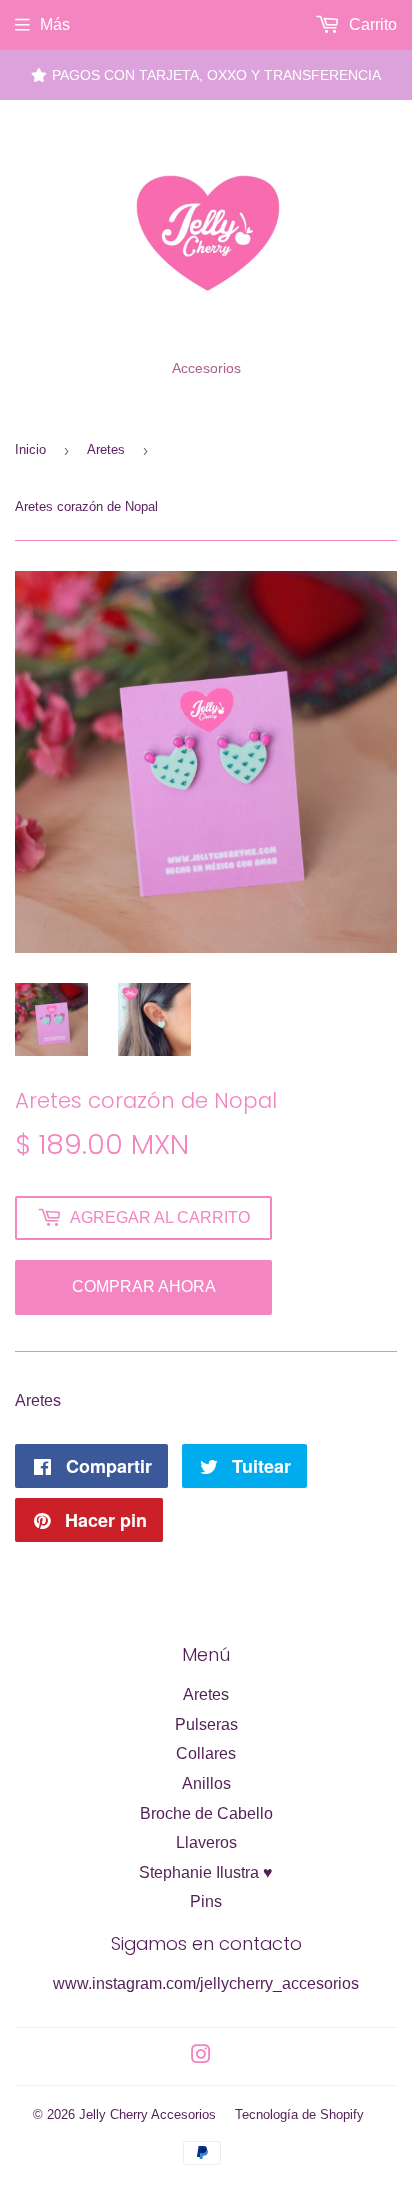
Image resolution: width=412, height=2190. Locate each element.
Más (55, 24)
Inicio (30, 449)
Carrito (371, 24)
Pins (206, 1901)
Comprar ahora (144, 1286)
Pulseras (206, 1724)
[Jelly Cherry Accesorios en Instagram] (201, 2056)
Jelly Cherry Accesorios (147, 2114)
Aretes (106, 449)
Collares (206, 1753)
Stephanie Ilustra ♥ (206, 1872)
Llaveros (206, 1842)
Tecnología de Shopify (299, 2114)
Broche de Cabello (206, 1813)
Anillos (206, 1783)
